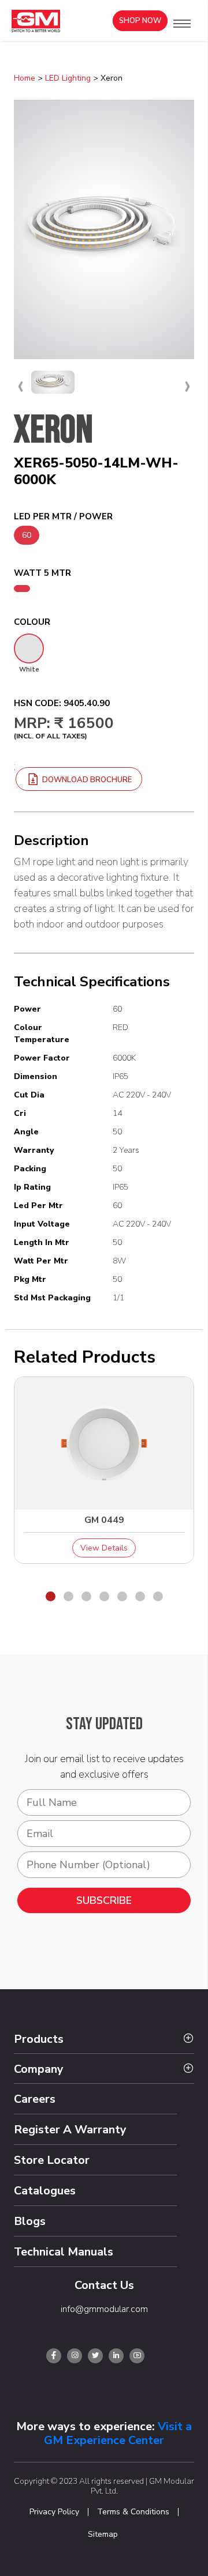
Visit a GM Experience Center (118, 2433)
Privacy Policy (54, 2512)
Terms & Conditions (133, 2512)
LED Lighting (68, 78)
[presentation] (21, 385)
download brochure (86, 780)
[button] (182, 24)
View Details (104, 1548)
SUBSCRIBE (104, 1900)
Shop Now (140, 21)
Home (25, 78)
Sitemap (103, 2534)
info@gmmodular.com (104, 2309)
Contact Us (104, 2285)
